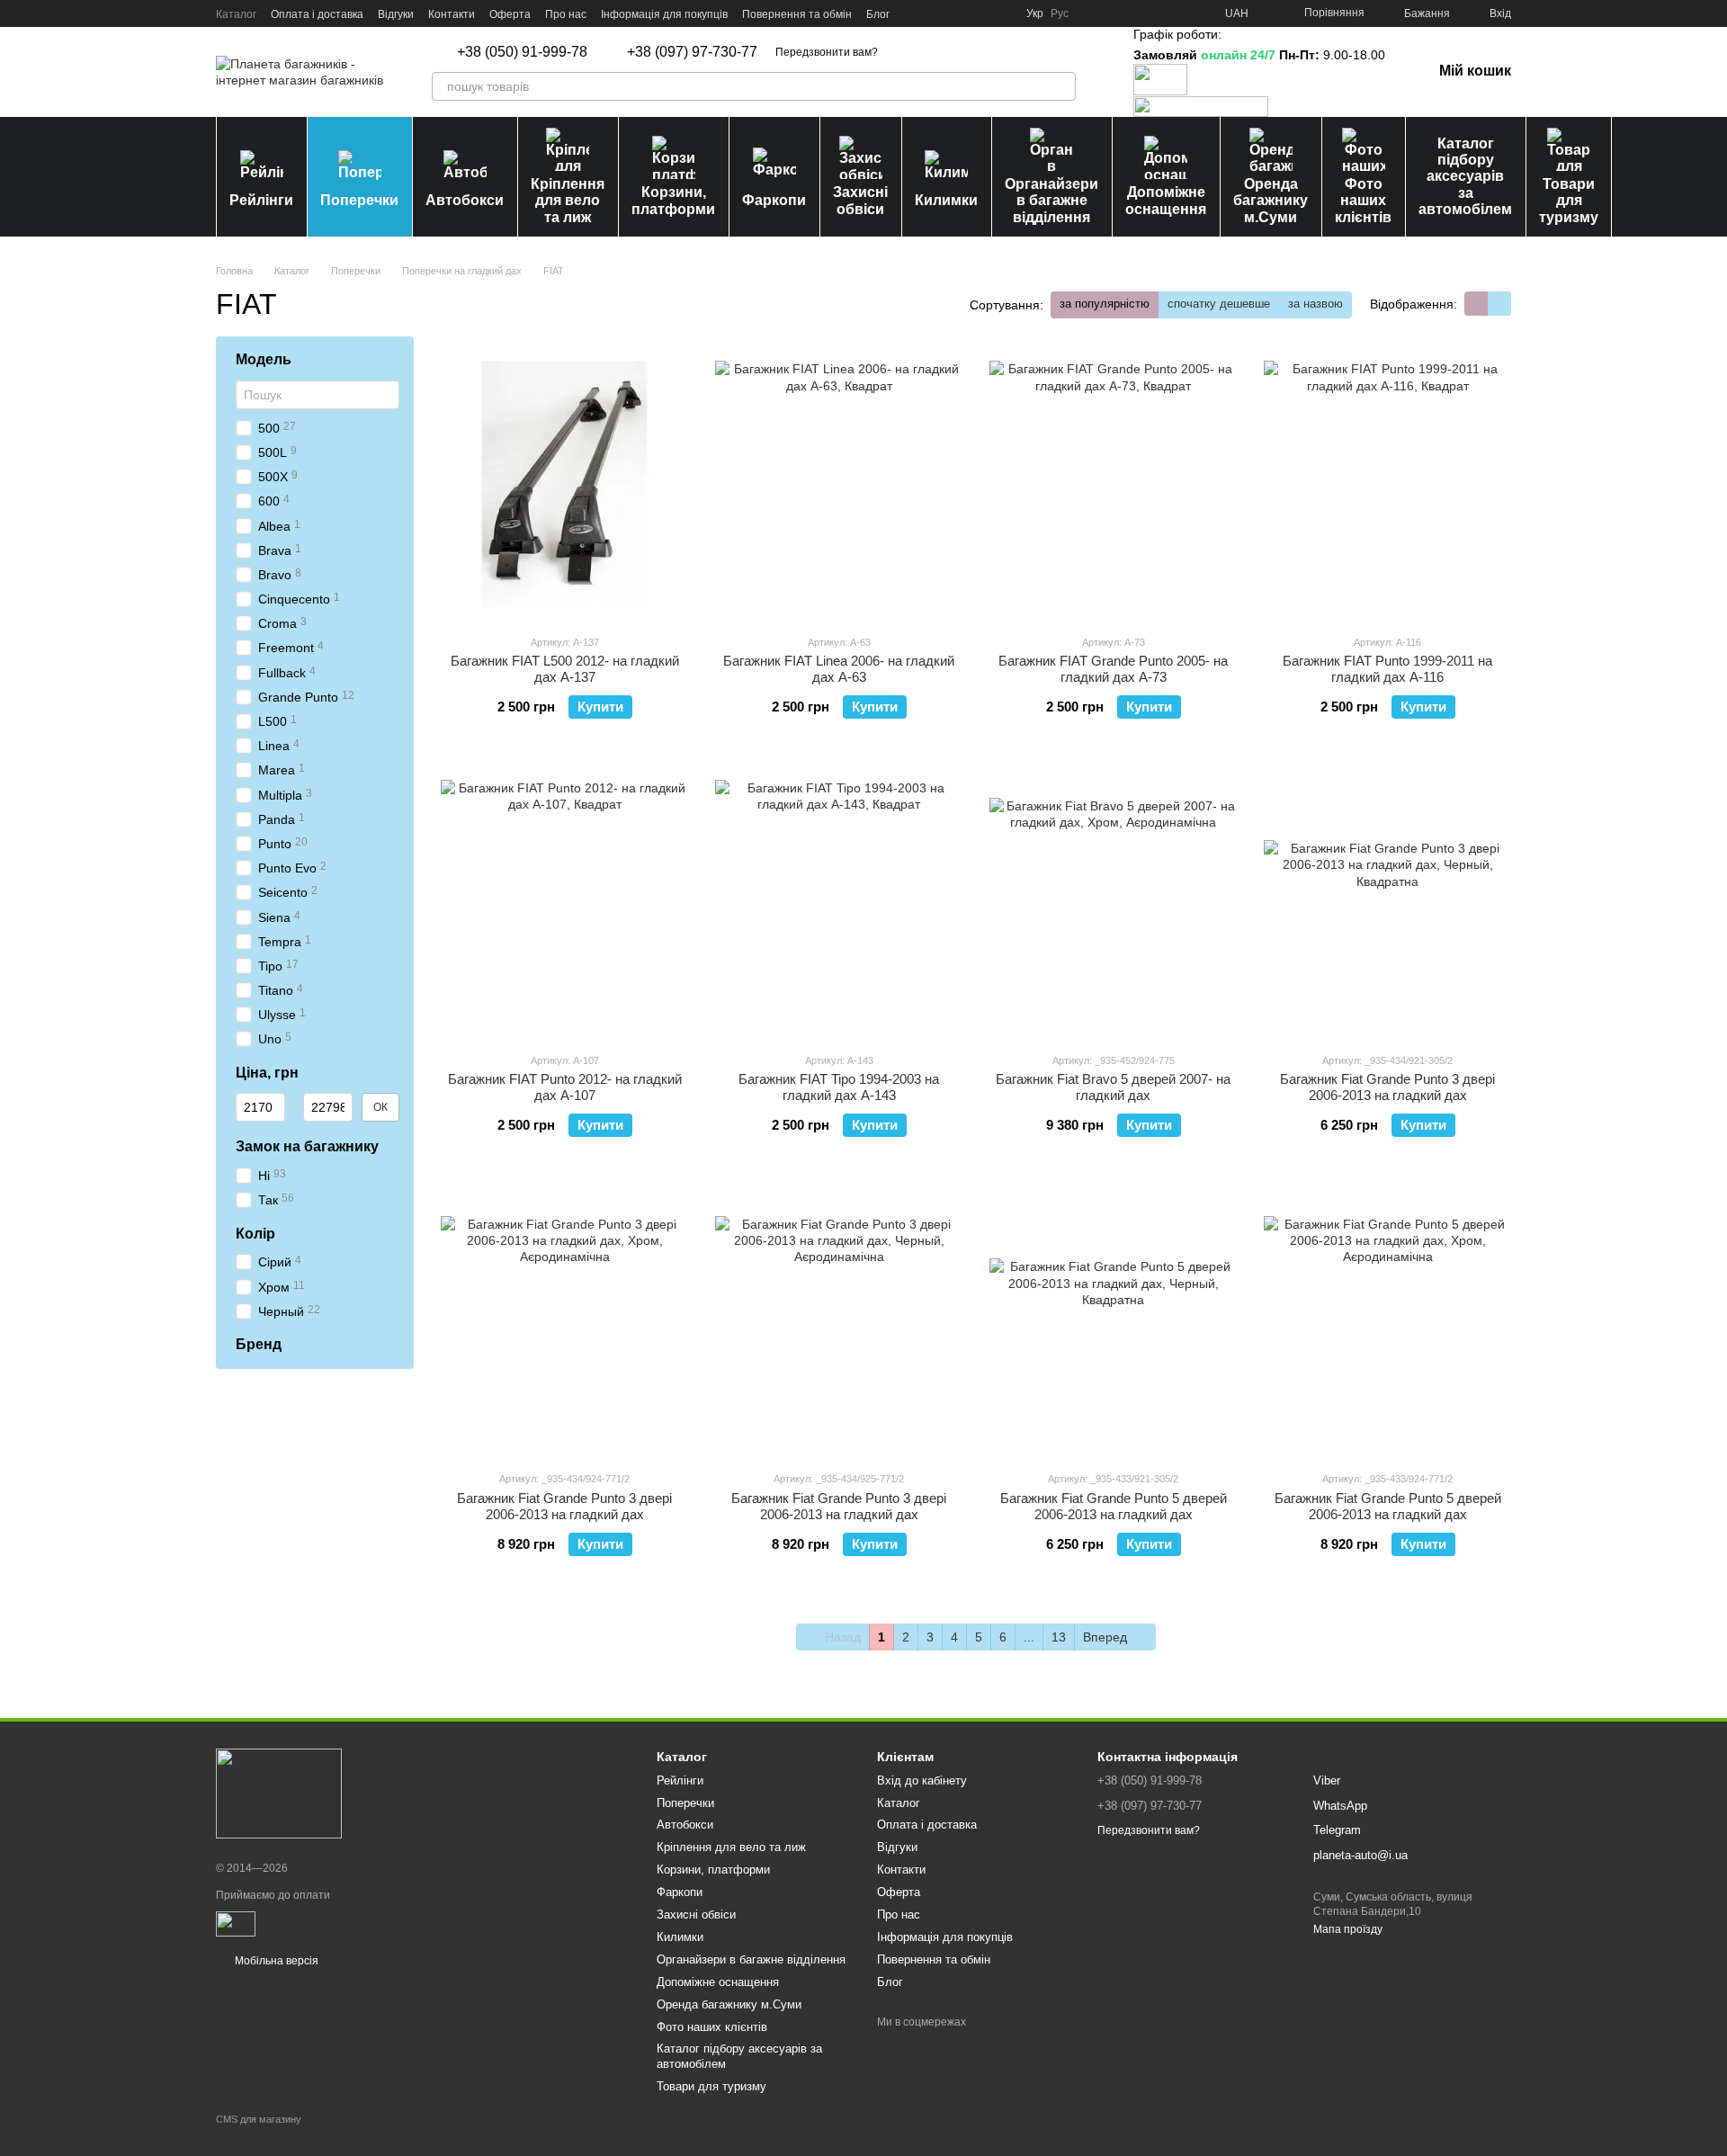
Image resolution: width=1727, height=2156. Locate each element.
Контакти (452, 14)
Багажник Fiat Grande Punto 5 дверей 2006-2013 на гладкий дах (1114, 1506)
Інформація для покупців (664, 14)
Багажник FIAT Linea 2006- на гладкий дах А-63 (839, 669)
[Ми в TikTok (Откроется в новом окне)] (1001, 13)
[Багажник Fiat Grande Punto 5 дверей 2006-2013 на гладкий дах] (1113, 1321)
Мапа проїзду (1348, 1929)
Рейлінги (261, 200)
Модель (264, 359)
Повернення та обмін (797, 14)
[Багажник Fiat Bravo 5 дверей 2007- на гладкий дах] (1113, 903)
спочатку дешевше (1219, 304)
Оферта (510, 14)
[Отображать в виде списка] (1499, 304)
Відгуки (396, 14)
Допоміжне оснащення (1166, 200)
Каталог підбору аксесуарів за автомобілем (1465, 177)
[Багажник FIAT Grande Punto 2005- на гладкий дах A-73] (1113, 485)
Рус (1060, 13)
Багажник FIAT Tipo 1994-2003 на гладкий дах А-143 (839, 1087)
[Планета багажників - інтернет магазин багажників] (279, 1793)
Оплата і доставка (317, 14)
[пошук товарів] (1061, 86)
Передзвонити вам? (827, 52)
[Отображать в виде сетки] (1476, 304)
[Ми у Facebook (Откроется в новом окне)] (915, 13)
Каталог (236, 14)
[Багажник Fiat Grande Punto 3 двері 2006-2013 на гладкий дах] (1387, 903)
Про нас (566, 14)
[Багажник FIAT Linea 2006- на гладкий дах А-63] (839, 485)
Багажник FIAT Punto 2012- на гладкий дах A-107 (565, 1087)
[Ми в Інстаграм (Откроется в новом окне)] (958, 13)
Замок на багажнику (307, 1146)
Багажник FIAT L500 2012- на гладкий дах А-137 (565, 669)
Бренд (259, 1344)
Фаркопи (774, 200)
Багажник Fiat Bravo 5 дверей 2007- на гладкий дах (1113, 1087)
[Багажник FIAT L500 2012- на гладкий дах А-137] (564, 485)
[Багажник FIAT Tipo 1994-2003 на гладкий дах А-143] (839, 903)
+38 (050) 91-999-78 (522, 52)
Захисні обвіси (860, 200)
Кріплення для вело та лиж (568, 201)
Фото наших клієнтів (1363, 201)
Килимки (946, 200)
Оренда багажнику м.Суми (1271, 201)
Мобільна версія (275, 1961)
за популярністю (1105, 304)
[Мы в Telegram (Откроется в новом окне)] (980, 13)
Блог (878, 14)
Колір (255, 1234)
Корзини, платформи (673, 200)
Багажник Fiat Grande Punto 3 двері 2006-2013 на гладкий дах (1387, 1087)
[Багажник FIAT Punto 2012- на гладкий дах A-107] (564, 903)
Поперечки (359, 200)
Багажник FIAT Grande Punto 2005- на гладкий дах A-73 (1113, 669)
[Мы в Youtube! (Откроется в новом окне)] (936, 13)
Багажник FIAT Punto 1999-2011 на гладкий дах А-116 (1387, 669)
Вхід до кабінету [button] (922, 1780)
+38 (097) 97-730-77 (692, 52)
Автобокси (465, 200)
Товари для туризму (1569, 201)
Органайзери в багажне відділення (1051, 201)
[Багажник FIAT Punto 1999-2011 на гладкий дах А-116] (1387, 485)
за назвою (1315, 304)
